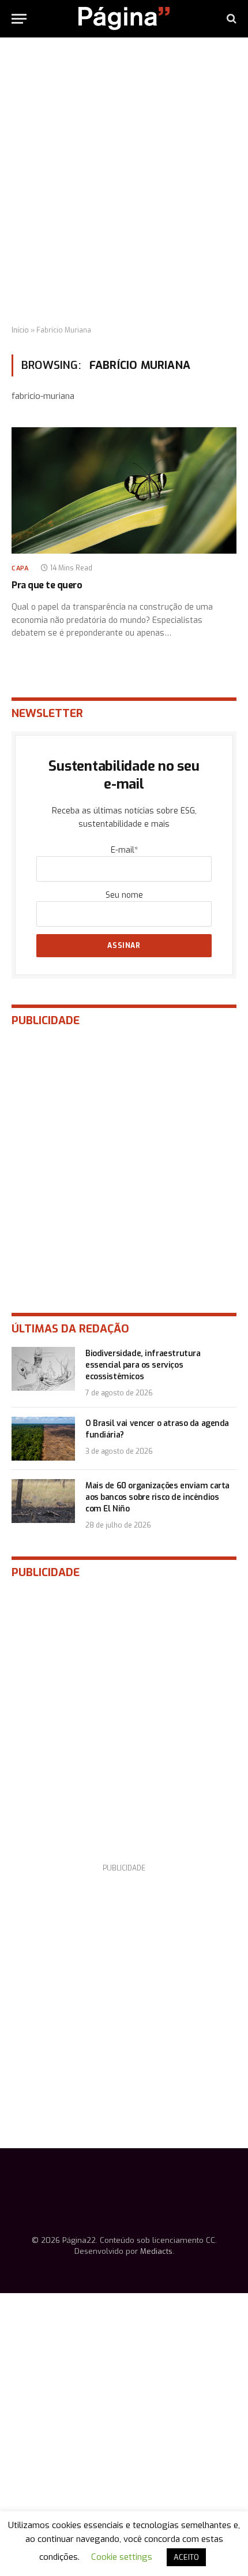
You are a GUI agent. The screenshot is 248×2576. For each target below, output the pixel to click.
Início (20, 330)
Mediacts (156, 2251)
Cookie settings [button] (122, 2557)
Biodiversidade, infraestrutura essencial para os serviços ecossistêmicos (143, 1365)
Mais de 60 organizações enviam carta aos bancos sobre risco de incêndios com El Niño (157, 1497)
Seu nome (124, 895)
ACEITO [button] (186, 2557)
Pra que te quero (47, 585)
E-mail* (124, 850)
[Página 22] (124, 18)
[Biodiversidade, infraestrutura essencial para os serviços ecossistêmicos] (43, 1369)
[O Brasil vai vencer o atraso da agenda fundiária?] (43, 1439)
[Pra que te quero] (124, 490)
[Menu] (19, 19)
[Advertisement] (124, 182)
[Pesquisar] (230, 19)
